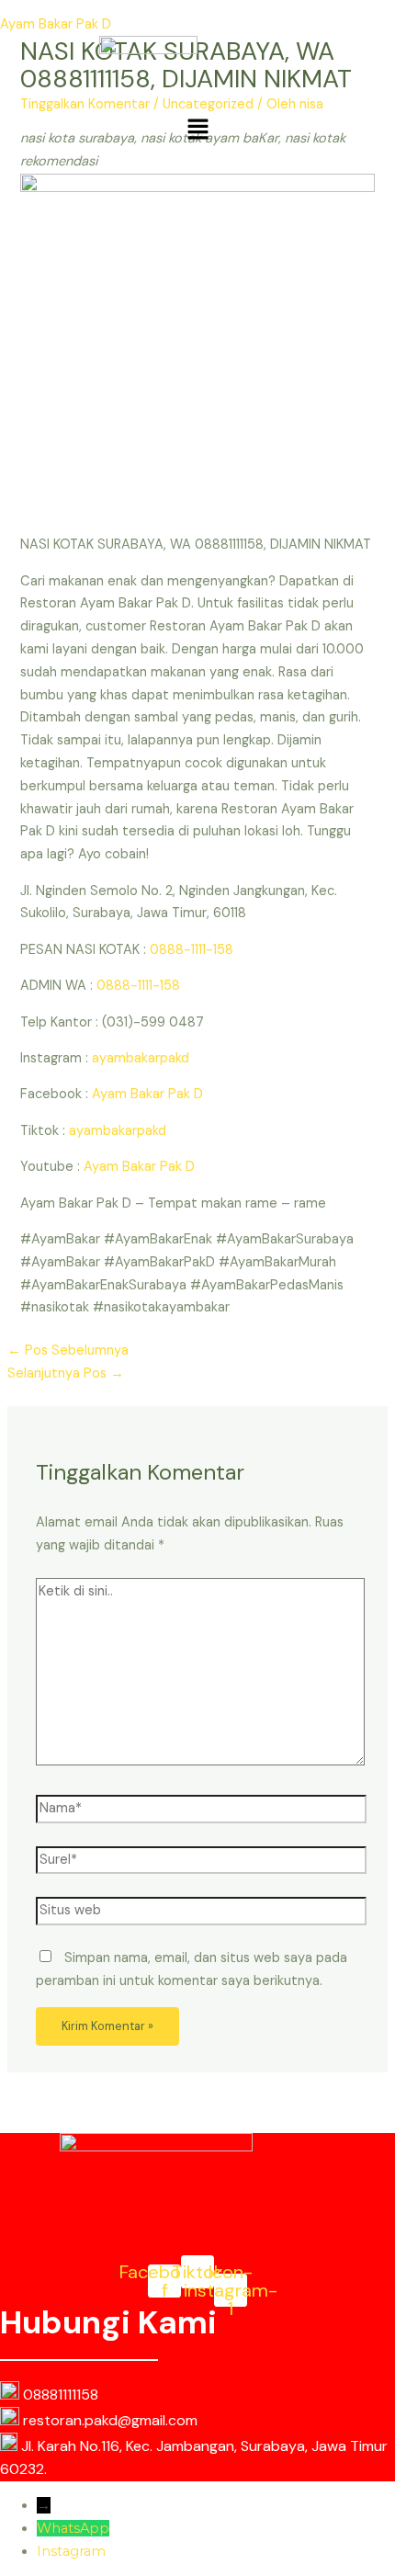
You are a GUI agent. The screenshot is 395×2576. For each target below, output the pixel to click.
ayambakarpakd (141, 1058)
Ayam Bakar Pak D (56, 24)
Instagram (71, 2551)
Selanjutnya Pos (66, 1373)
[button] (197, 131)
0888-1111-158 (192, 950)
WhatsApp (73, 2528)
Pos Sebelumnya (68, 1350)
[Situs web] (201, 1915)
